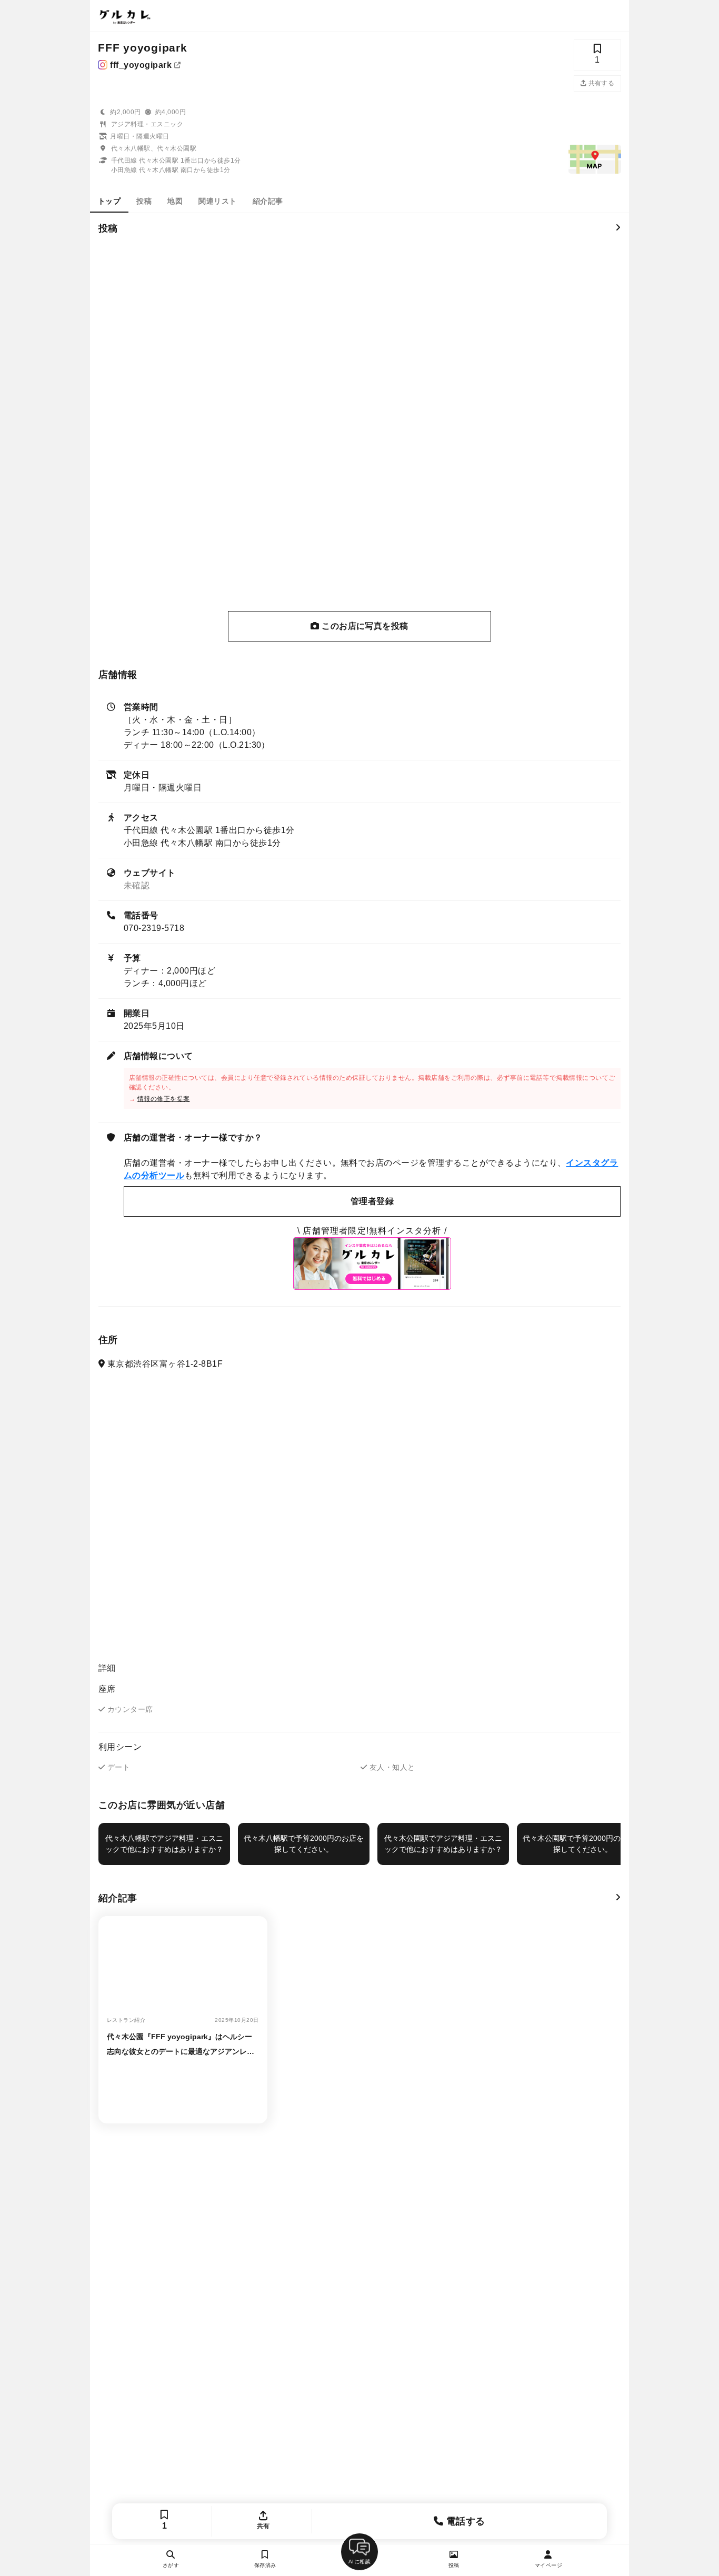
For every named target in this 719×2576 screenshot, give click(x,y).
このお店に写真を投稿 (364, 626)
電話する (465, 2521)
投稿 (144, 201)
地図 (175, 201)
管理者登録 (372, 1201)
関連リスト (217, 201)
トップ (109, 201)
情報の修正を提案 (164, 1099)
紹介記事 (268, 201)
